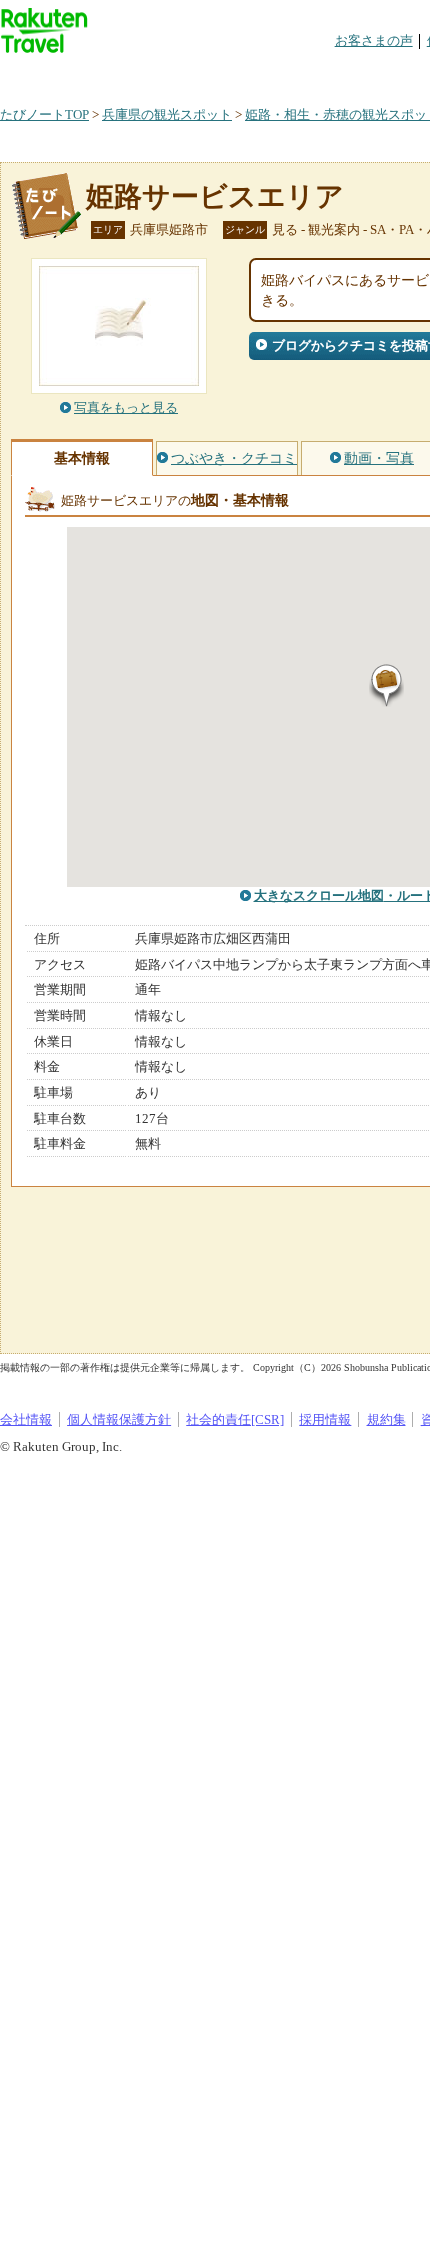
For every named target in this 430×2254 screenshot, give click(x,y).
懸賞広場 (234, 74)
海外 (152, 74)
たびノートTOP (44, 114)
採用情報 (325, 1419)
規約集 (386, 1419)
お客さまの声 (374, 40)
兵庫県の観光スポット (167, 114)
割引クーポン (316, 74)
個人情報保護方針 (119, 1419)
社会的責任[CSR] (235, 1419)
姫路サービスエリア (215, 196)
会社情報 (26, 1419)
